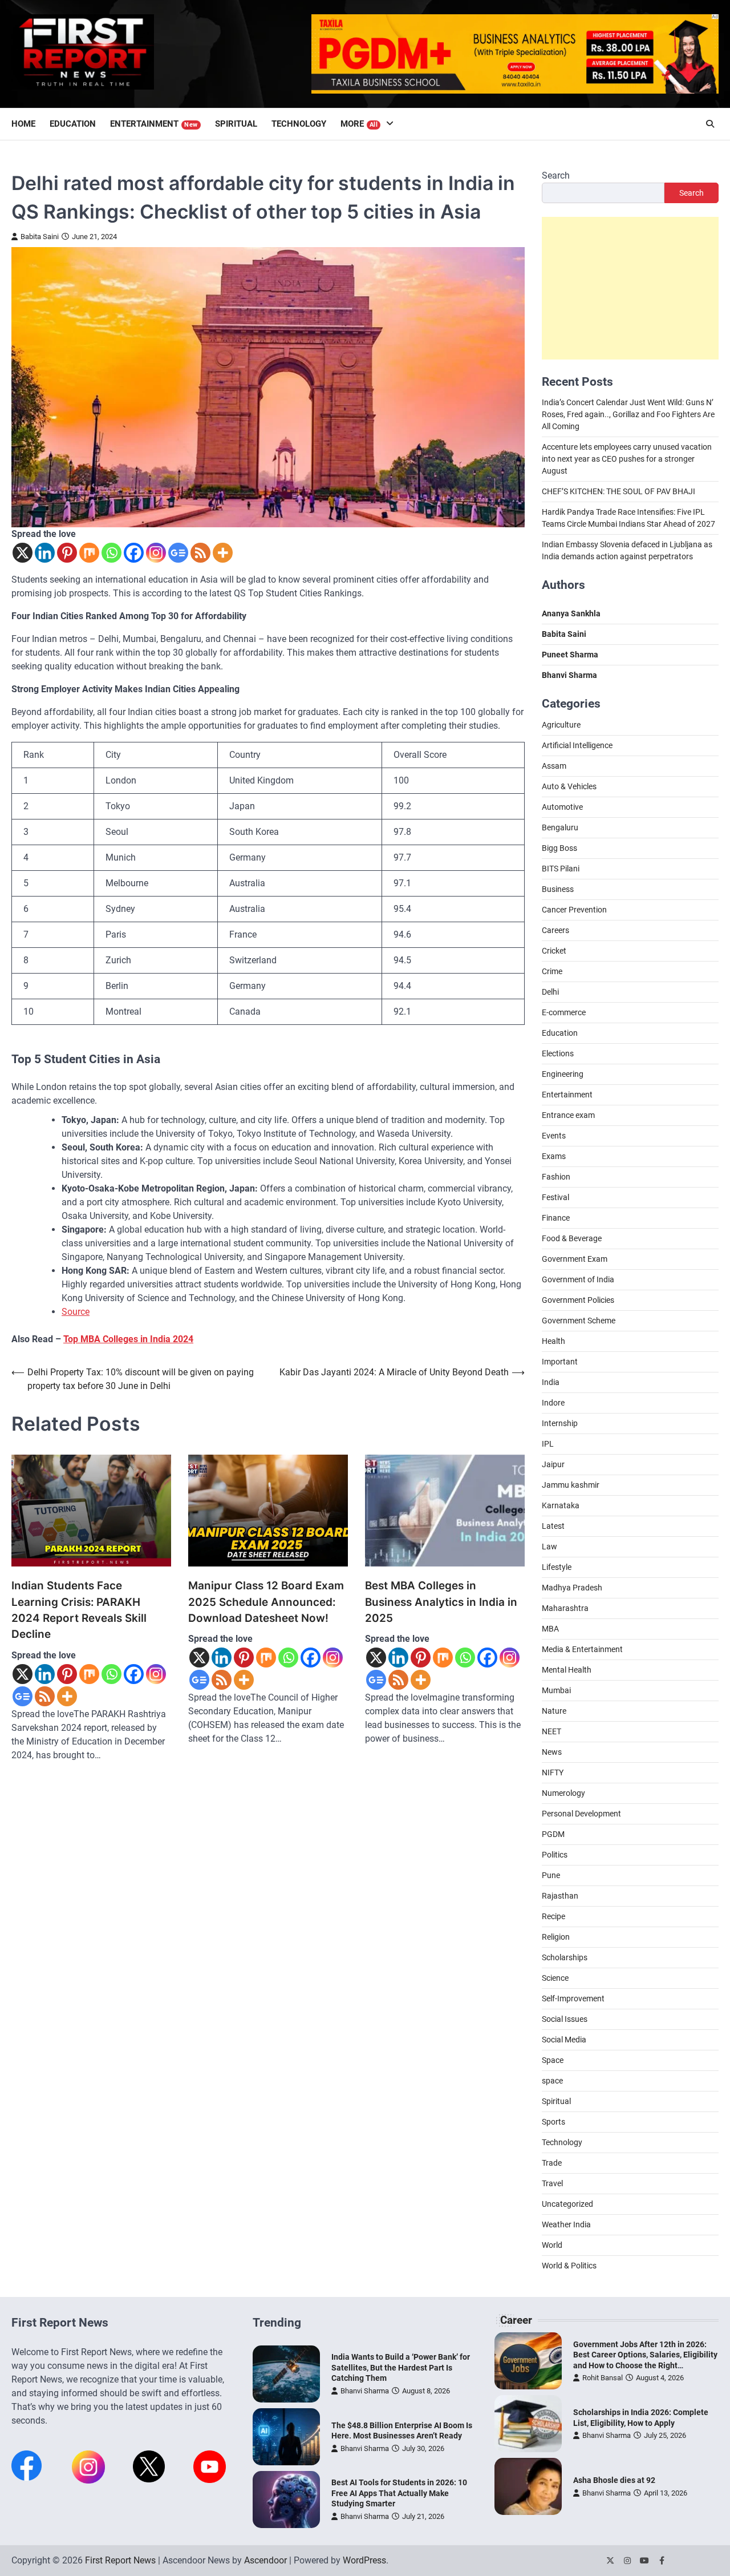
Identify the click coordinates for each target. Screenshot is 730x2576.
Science (555, 1978)
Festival (555, 1197)
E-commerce (564, 1012)
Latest (553, 1526)
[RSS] (200, 553)
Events (554, 1136)
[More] (223, 553)
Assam (554, 766)
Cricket (554, 951)
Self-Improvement (573, 1998)
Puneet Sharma (570, 655)
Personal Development (581, 1814)
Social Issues (565, 2019)
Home (23, 124)
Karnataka (561, 1505)
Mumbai (556, 1690)
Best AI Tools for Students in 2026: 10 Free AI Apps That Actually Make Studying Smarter (399, 2493)
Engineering (563, 1074)
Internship (560, 1423)
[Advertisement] (630, 288)
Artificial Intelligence (577, 745)
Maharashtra (565, 1608)
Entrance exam (568, 1115)
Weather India (566, 2224)
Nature (554, 1711)
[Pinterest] (67, 553)
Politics (555, 1855)
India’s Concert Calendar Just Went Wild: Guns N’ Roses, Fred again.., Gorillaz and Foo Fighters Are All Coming (628, 414)
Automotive (562, 807)
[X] (23, 553)
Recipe (553, 1916)
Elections (558, 1053)
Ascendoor (265, 2560)
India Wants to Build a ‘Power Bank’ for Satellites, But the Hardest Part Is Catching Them (401, 2367)
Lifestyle (557, 1567)
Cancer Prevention (574, 910)
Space (553, 2060)
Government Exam (575, 1259)
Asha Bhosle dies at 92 (614, 2480)
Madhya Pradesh (572, 1588)
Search (556, 175)
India (551, 1382)
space (552, 2081)
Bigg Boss (559, 848)
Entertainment (154, 124)
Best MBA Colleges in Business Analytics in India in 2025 (441, 1602)
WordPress (364, 2560)
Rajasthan (560, 1896)
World (552, 2245)
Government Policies (578, 1300)
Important (560, 1362)
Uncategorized (567, 2204)
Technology (299, 124)
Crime (552, 971)
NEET (551, 1731)
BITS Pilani (561, 869)
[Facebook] (134, 553)
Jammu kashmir (571, 1485)
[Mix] (89, 553)
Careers (555, 930)
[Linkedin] (45, 553)
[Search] (710, 124)
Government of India (578, 1279)
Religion (556, 1937)
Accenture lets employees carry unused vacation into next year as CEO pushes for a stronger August (627, 459)
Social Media (564, 2040)
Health (553, 1341)
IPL (548, 1444)
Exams (554, 1156)
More (359, 124)
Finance (556, 1218)
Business (558, 889)
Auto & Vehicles (569, 786)
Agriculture (561, 725)
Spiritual (236, 124)
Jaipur (553, 1464)
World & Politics (569, 2266)
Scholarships (565, 1957)
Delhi (550, 992)
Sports (553, 2122)
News (552, 1752)
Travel (552, 2183)
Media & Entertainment (582, 1649)
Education (73, 124)
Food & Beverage (572, 1238)
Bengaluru (560, 827)
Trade (552, 2163)
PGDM (553, 1834)
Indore (553, 1403)
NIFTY (553, 1772)
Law (549, 1547)
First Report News (120, 2560)
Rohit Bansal (603, 2378)
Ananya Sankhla (571, 613)
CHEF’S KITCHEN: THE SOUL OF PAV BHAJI (619, 491)
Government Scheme (579, 1321)
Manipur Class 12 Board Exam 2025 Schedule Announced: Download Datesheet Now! (266, 1602)
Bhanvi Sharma (365, 2391)
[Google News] (178, 553)
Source (76, 1312)
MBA (550, 1629)
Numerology (563, 1793)
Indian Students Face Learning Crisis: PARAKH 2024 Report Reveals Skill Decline (79, 1610)
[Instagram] (156, 553)
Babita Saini (40, 237)
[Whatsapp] (111, 553)
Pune (551, 1875)
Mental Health (567, 1670)
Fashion (556, 1177)
